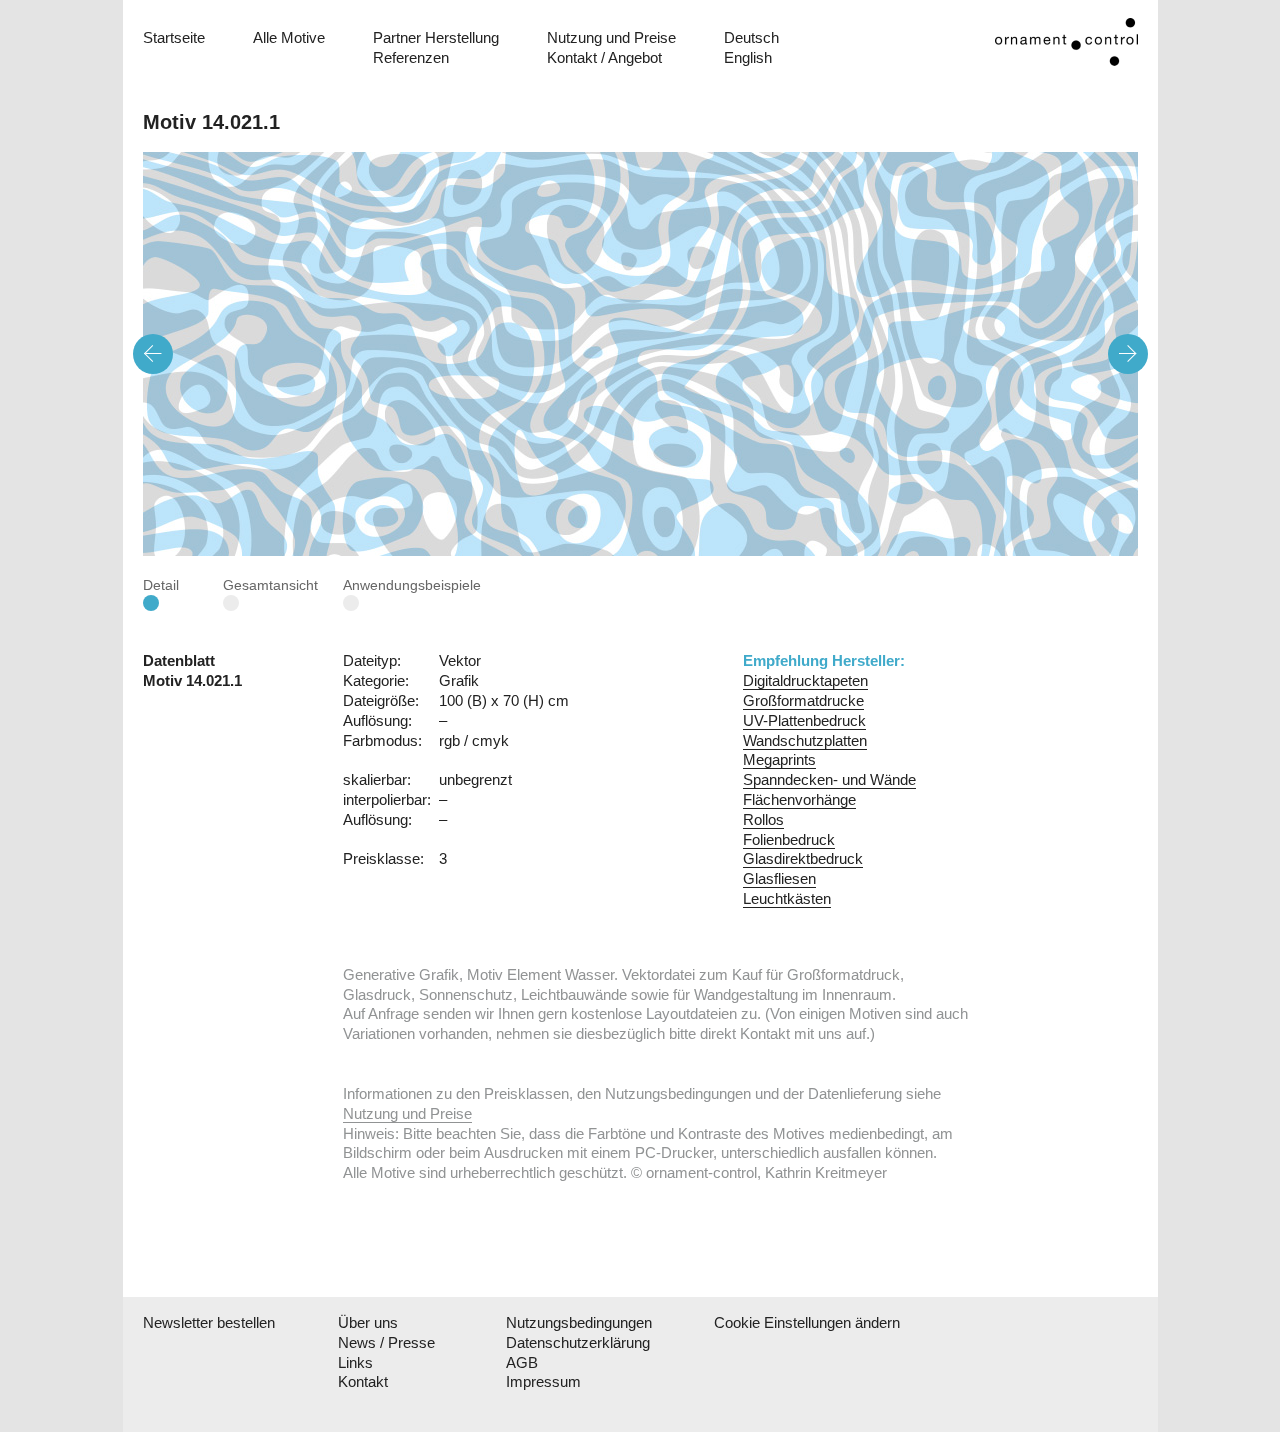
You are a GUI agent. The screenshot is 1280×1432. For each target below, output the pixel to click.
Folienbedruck (789, 839)
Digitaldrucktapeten (805, 680)
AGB (522, 1362)
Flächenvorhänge (799, 799)
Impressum (543, 1381)
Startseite (174, 37)
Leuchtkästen (787, 898)
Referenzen (411, 57)
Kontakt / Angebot (604, 57)
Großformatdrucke (803, 700)
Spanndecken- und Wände (829, 779)
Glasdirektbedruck (803, 858)
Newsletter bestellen (209, 1322)
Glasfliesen (779, 878)
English (748, 57)
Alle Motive (289, 37)
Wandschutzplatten (805, 740)
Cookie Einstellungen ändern (794, 1322)
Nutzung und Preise (611, 37)
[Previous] (153, 354)
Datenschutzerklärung (578, 1342)
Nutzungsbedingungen (579, 1322)
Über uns (368, 1322)
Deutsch (751, 37)
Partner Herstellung (436, 37)
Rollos (763, 819)
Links (355, 1362)
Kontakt (363, 1381)
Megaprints (779, 759)
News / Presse (386, 1342)
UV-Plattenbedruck (804, 720)
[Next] (1128, 354)
